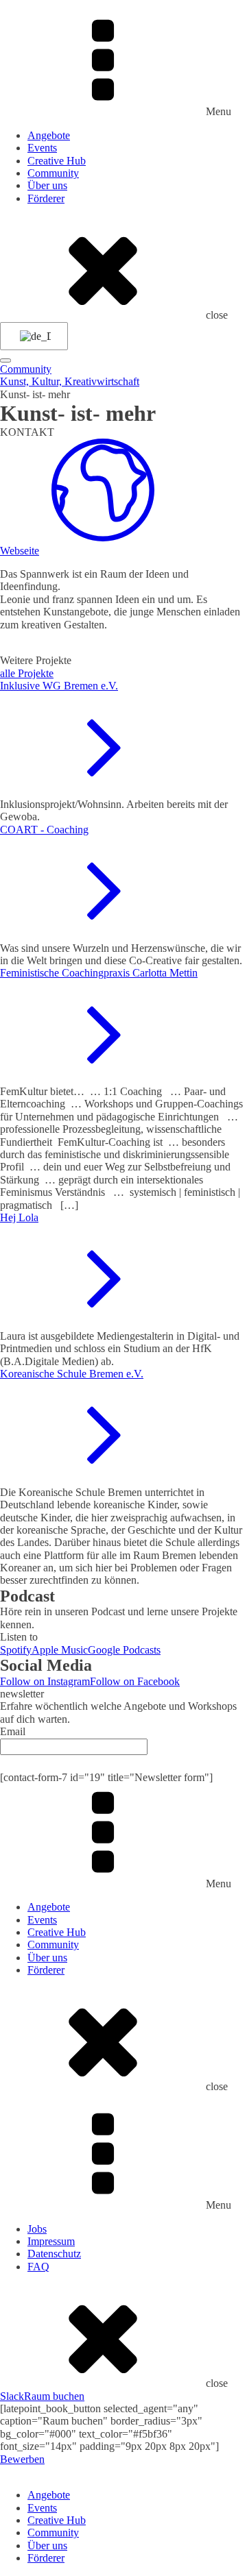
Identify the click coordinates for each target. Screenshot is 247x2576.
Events (42, 148)
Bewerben (22, 2459)
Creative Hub (57, 161)
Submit (123, 1763)
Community (53, 173)
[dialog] (123, 2515)
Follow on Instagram (45, 1681)
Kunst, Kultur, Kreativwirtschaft (70, 381)
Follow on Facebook (135, 1681)
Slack (12, 2396)
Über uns (47, 185)
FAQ (38, 2267)
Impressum (51, 2241)
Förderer (46, 198)
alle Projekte (27, 673)
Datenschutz (54, 2254)
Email (13, 1731)
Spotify (16, 1650)
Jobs (37, 2229)
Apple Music (60, 1650)
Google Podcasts (124, 1650)
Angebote (49, 135)
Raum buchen (54, 2396)
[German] (32, 336)
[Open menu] (5, 360)
